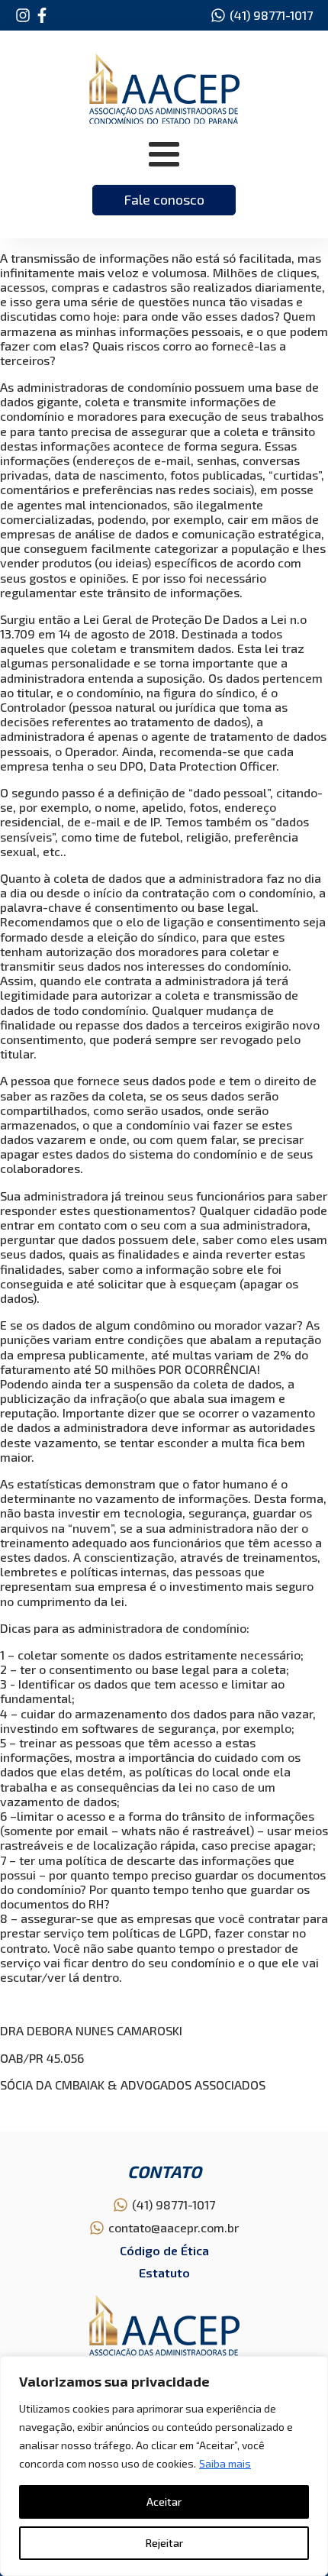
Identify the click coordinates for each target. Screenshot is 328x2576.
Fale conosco (164, 199)
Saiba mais (225, 2463)
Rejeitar (164, 2543)
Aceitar (164, 2502)
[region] (164, 2466)
